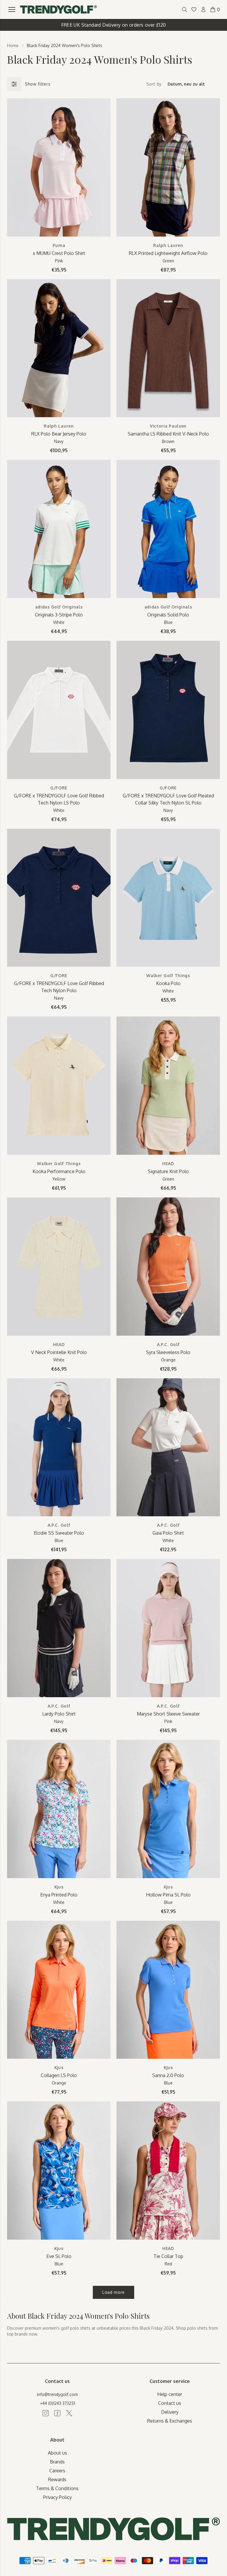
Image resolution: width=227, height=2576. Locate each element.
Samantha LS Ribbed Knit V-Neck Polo (168, 434)
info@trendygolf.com (57, 2394)
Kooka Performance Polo (59, 1171)
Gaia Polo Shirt (168, 1533)
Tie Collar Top (168, 2256)
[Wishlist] (194, 9)
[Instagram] (46, 2413)
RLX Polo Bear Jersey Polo (59, 434)
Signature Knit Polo (168, 1171)
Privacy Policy (57, 2497)
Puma (59, 245)
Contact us (170, 2403)
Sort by (154, 84)
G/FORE (59, 788)
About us (57, 2453)
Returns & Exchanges (170, 2421)
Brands (57, 2462)
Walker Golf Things (168, 975)
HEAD (168, 1163)
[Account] (203, 9)
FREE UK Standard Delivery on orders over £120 (114, 25)
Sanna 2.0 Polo (168, 2075)
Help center (170, 2394)
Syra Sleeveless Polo (168, 1352)
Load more (113, 2292)
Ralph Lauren (168, 245)
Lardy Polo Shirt (59, 1714)
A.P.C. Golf (168, 1344)
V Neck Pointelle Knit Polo (59, 1352)
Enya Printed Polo (59, 1895)
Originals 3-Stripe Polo (59, 615)
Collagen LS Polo (59, 2075)
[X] (69, 2413)
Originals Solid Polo (168, 615)
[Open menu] (12, 9)
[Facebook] (57, 2413)
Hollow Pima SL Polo (168, 1895)
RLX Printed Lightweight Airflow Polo (168, 253)
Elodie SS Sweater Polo (59, 1533)
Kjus (59, 1887)
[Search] (184, 9)
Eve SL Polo (59, 2256)
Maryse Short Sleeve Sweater (168, 1714)
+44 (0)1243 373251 (57, 2403)
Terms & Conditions (57, 2488)
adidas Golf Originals (59, 607)
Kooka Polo (168, 983)
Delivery (170, 2412)
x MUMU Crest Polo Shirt (59, 253)
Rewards (57, 2479)
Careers (57, 2471)
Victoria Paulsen (168, 426)
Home (13, 45)
